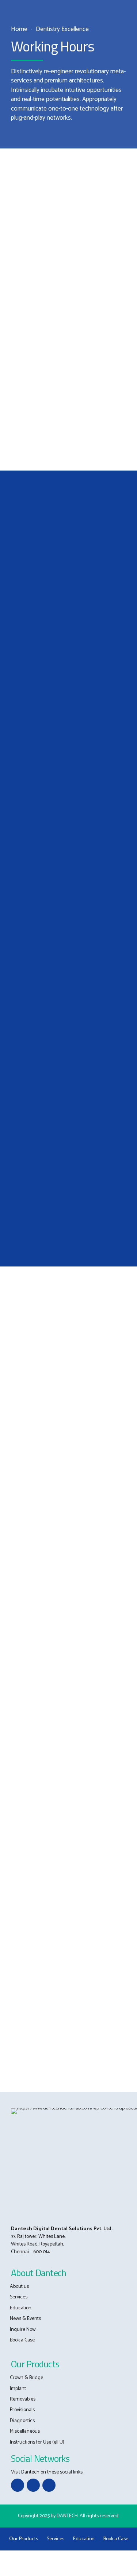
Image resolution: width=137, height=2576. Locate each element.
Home (19, 29)
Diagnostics (22, 2421)
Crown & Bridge (26, 2378)
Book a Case (22, 2340)
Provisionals (22, 2410)
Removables (23, 2399)
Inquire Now (23, 2330)
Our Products (24, 2539)
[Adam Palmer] (68, 668)
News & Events (25, 2319)
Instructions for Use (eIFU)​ (37, 2442)
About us (19, 2287)
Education (21, 2308)
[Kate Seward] (68, 1120)
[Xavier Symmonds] (68, 898)
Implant (18, 2389)
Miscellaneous (25, 2431)
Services (19, 2297)
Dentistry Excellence (62, 29)
